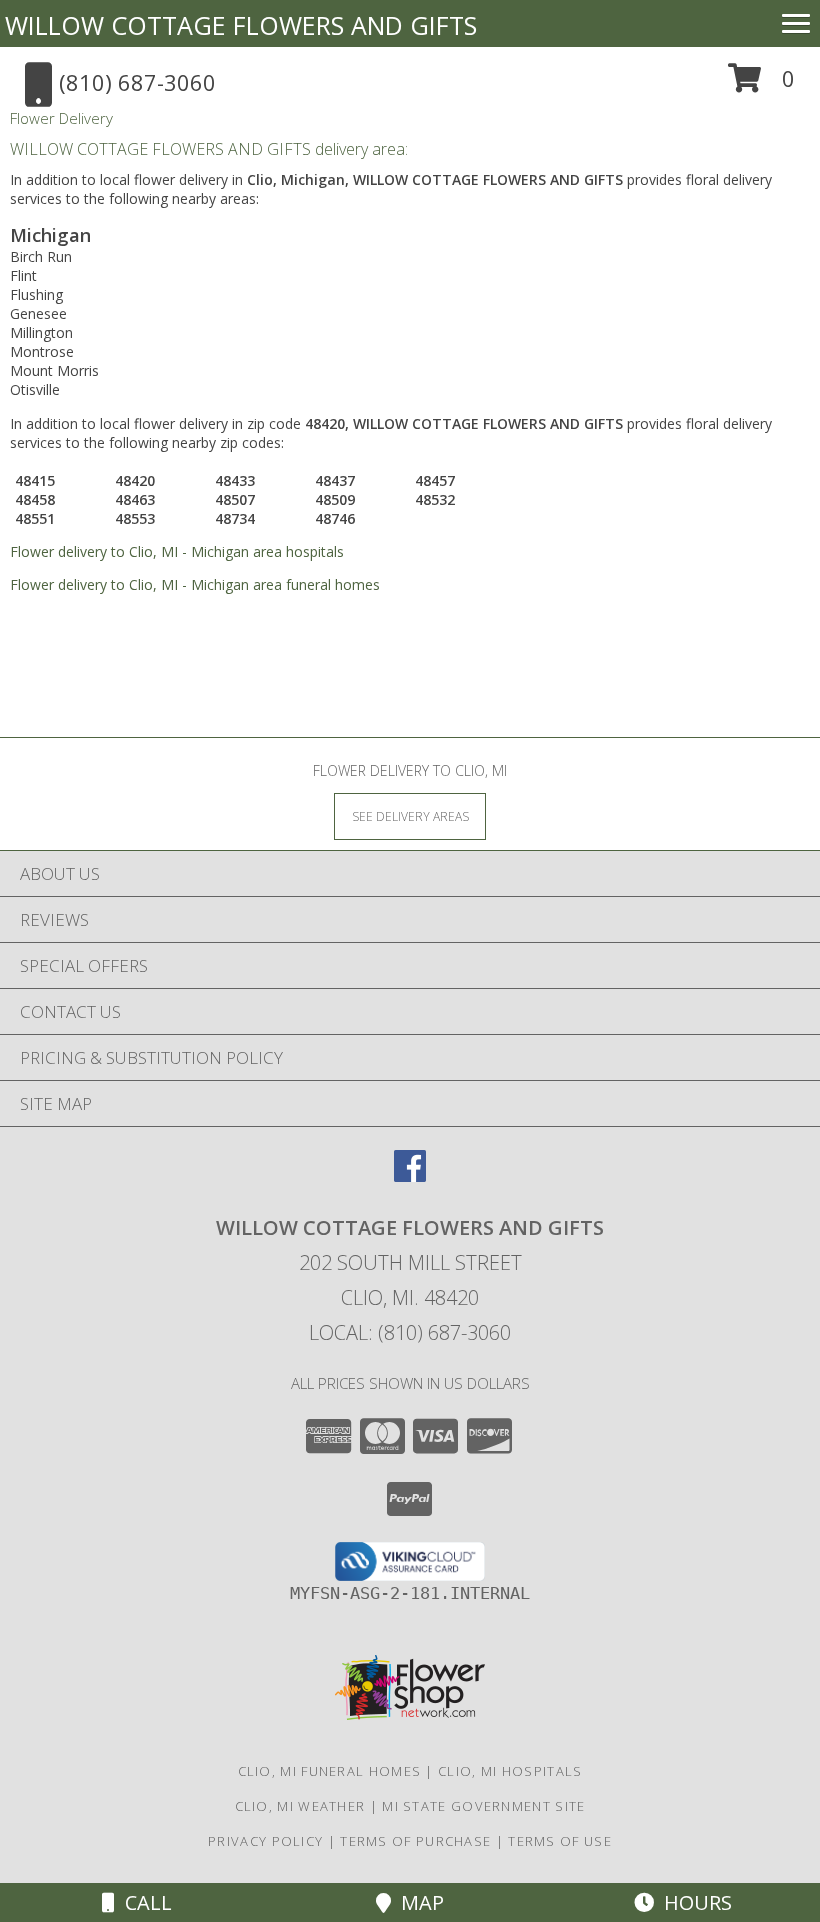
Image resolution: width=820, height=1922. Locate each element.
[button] (761, 85)
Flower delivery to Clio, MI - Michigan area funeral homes (195, 584)
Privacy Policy (265, 1841)
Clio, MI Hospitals (510, 1771)
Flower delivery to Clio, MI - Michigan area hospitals (177, 551)
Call (143, 1902)
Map (417, 1902)
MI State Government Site (483, 1806)
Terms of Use (560, 1841)
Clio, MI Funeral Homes (330, 1771)
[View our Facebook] (410, 1175)
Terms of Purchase (415, 1841)
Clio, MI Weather (300, 1806)
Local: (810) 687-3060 (410, 1332)
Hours (693, 1902)
